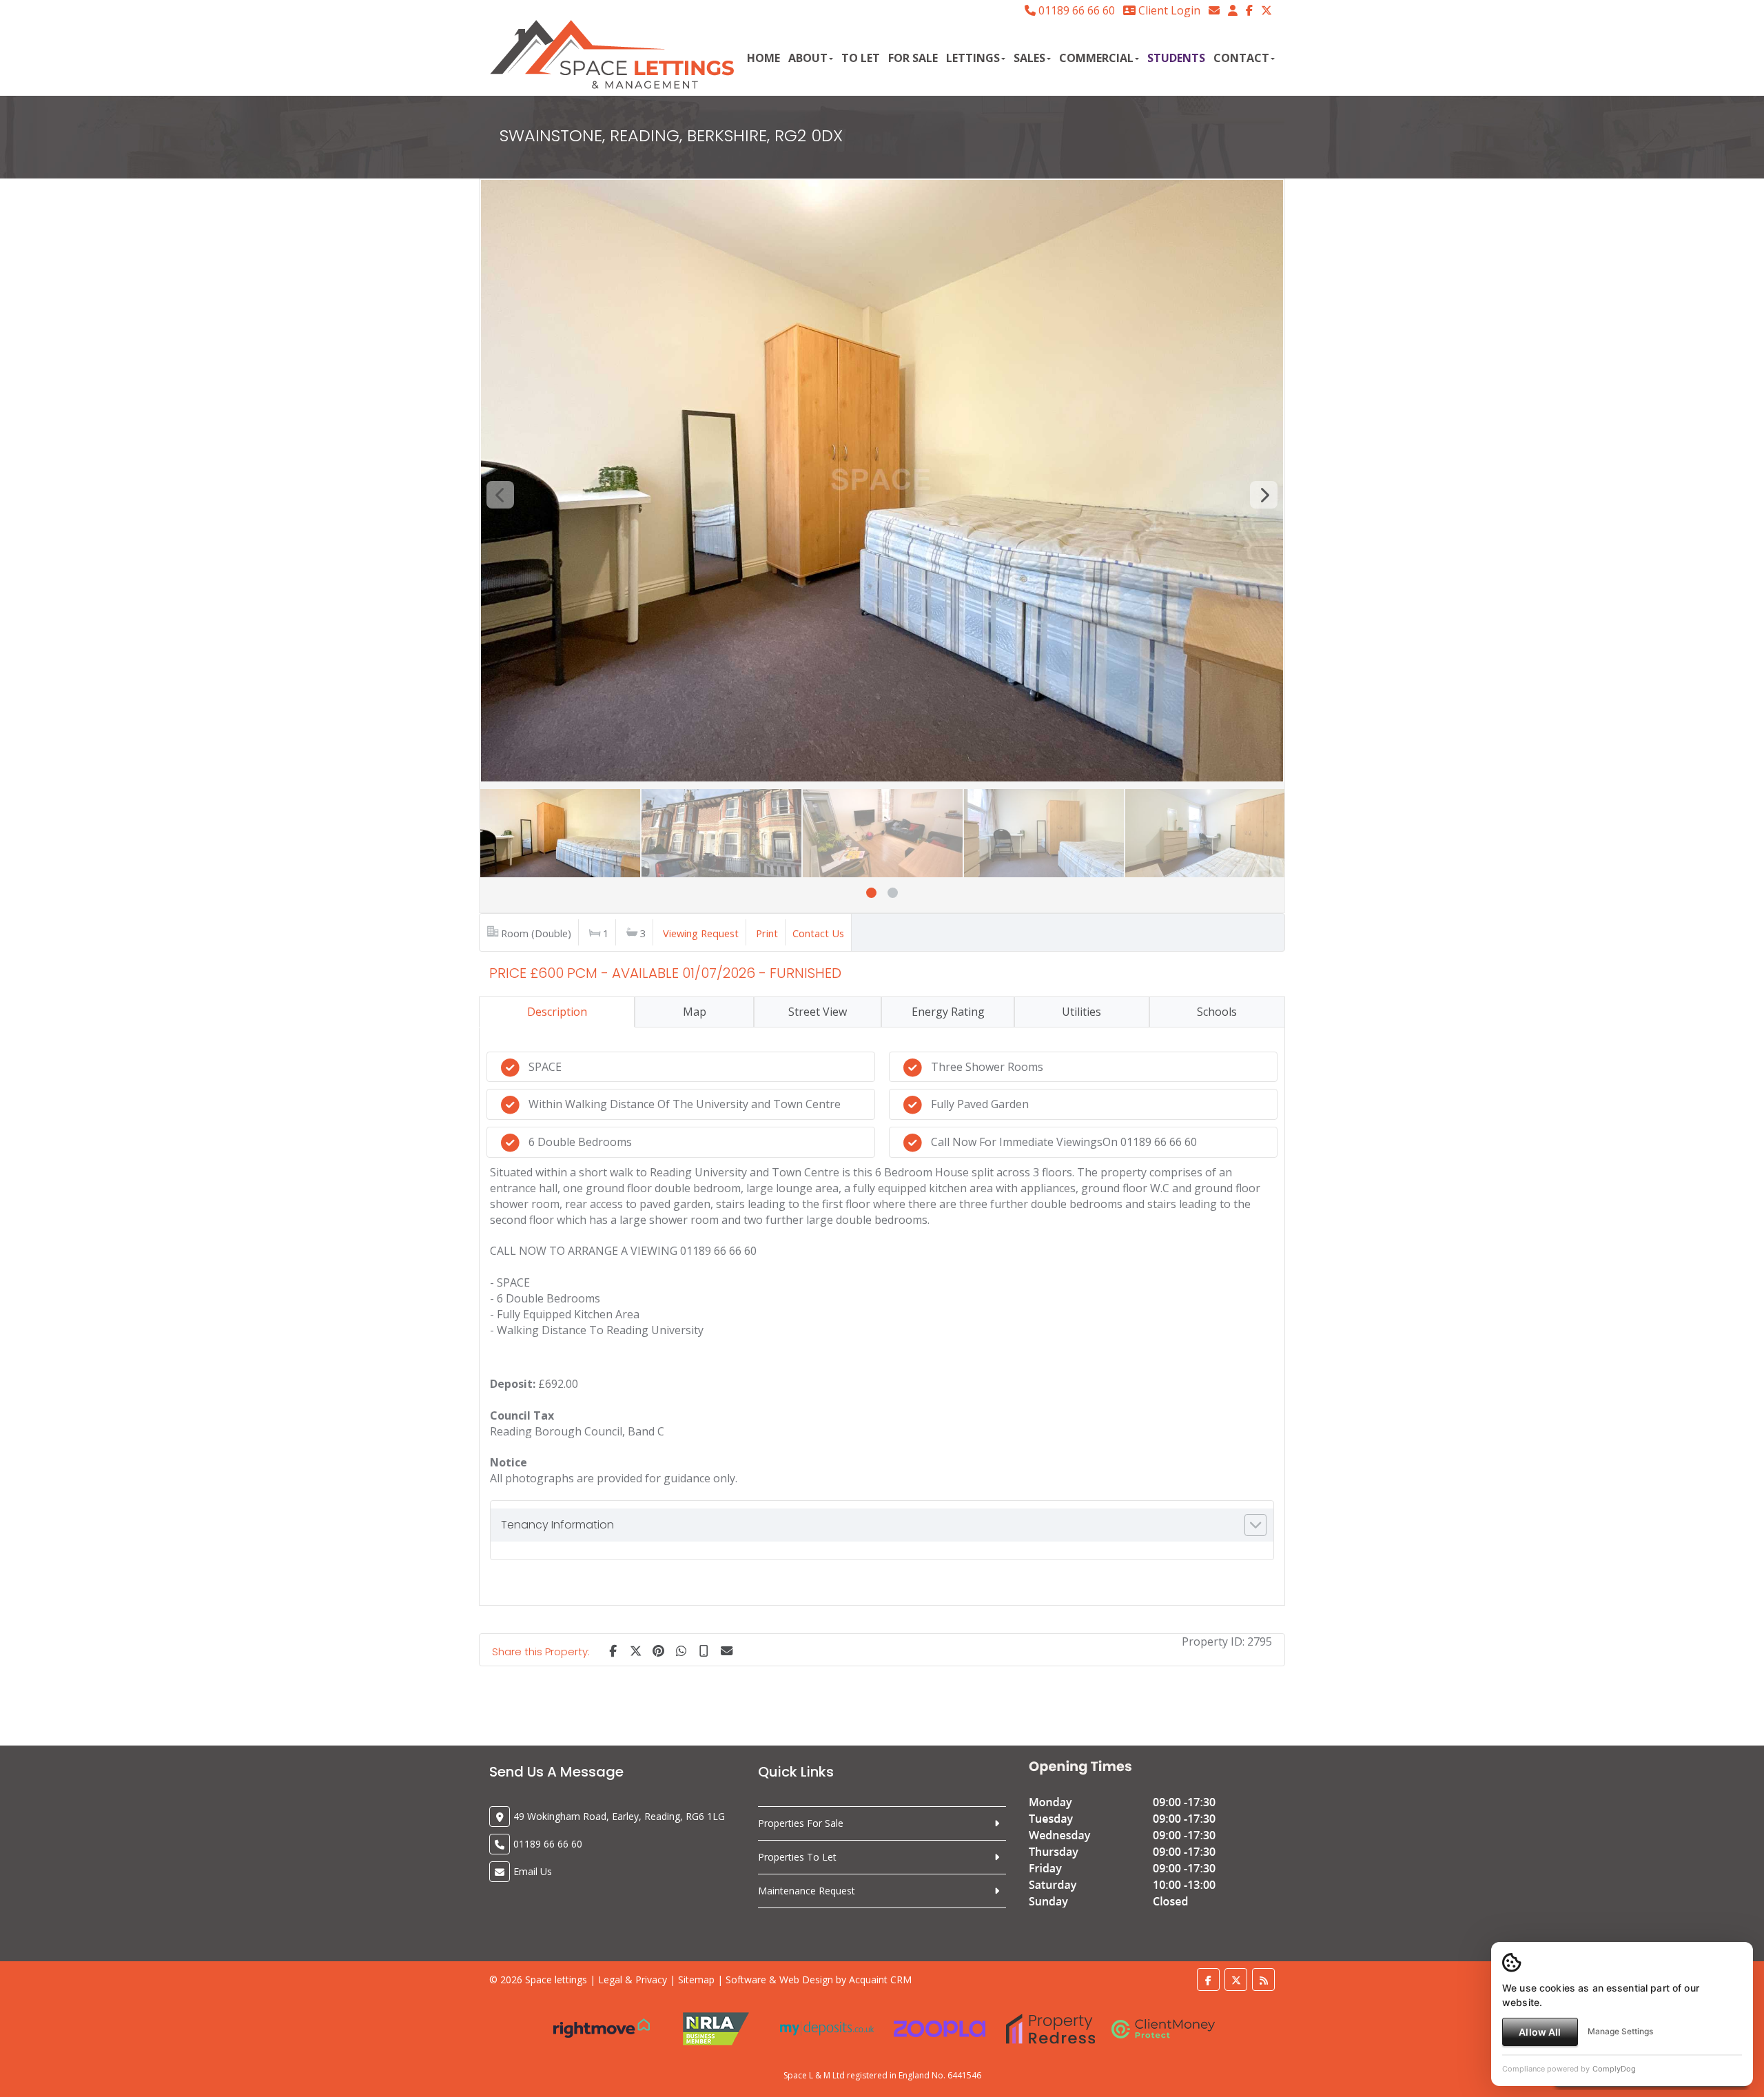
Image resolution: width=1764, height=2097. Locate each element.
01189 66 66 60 (1075, 10)
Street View (818, 1012)
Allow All (1540, 2032)
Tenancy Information (557, 1525)
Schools (1217, 1012)
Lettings (973, 58)
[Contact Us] (1233, 10)
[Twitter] (1266, 10)
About (808, 58)
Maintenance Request (807, 1891)
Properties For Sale (801, 1823)
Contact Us (818, 933)
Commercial (1096, 58)
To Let (861, 58)
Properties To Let (797, 1857)
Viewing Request (701, 933)
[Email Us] (1214, 10)
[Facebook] (1249, 10)
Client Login (1168, 10)
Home (763, 58)
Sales (1029, 58)
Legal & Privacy (633, 1980)
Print (767, 933)
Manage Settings (1620, 2031)
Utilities (1081, 1012)
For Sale (913, 58)
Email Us (533, 1871)
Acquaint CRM (880, 1980)
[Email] (726, 1650)
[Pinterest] (658, 1650)
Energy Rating (948, 1012)
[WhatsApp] (681, 1650)
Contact (1241, 58)
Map (695, 1012)
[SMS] (704, 1650)
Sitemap (696, 1980)
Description (557, 1012)
